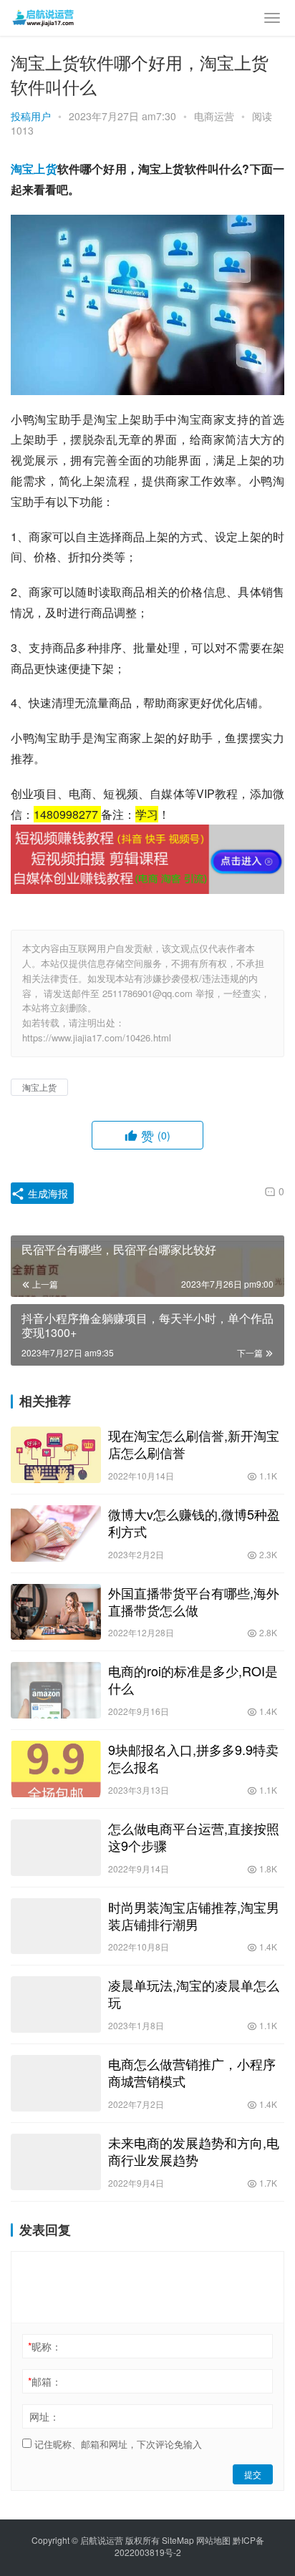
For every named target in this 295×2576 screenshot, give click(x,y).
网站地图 (213, 2540)
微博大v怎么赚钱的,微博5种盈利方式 (194, 1522)
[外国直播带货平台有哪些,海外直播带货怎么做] (56, 1612)
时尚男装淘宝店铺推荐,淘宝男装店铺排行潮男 (194, 1915)
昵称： (45, 2346)
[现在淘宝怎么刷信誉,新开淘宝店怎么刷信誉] (56, 1455)
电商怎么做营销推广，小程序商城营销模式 (192, 2072)
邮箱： (45, 2381)
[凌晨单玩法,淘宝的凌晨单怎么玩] (56, 2004)
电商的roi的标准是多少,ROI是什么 (193, 1679)
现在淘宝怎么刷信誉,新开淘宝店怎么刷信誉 (194, 1444)
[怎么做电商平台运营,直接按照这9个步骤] (56, 1848)
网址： (44, 2416)
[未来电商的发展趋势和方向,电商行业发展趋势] (56, 2162)
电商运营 (214, 116)
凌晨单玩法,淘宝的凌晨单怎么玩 (194, 1993)
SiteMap (178, 2540)
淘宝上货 (34, 169)
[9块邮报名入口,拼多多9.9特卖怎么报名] (56, 1769)
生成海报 (47, 1193)
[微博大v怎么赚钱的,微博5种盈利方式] (56, 1534)
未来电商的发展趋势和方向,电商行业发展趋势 (194, 2151)
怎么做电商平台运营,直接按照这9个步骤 (194, 1837)
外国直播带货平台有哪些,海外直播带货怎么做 (194, 1601)
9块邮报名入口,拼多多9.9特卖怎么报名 (193, 1758)
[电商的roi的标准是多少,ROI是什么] (56, 1690)
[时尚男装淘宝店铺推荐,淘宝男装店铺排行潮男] (56, 1926)
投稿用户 (31, 116)
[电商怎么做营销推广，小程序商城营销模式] (56, 2083)
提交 (253, 2474)
